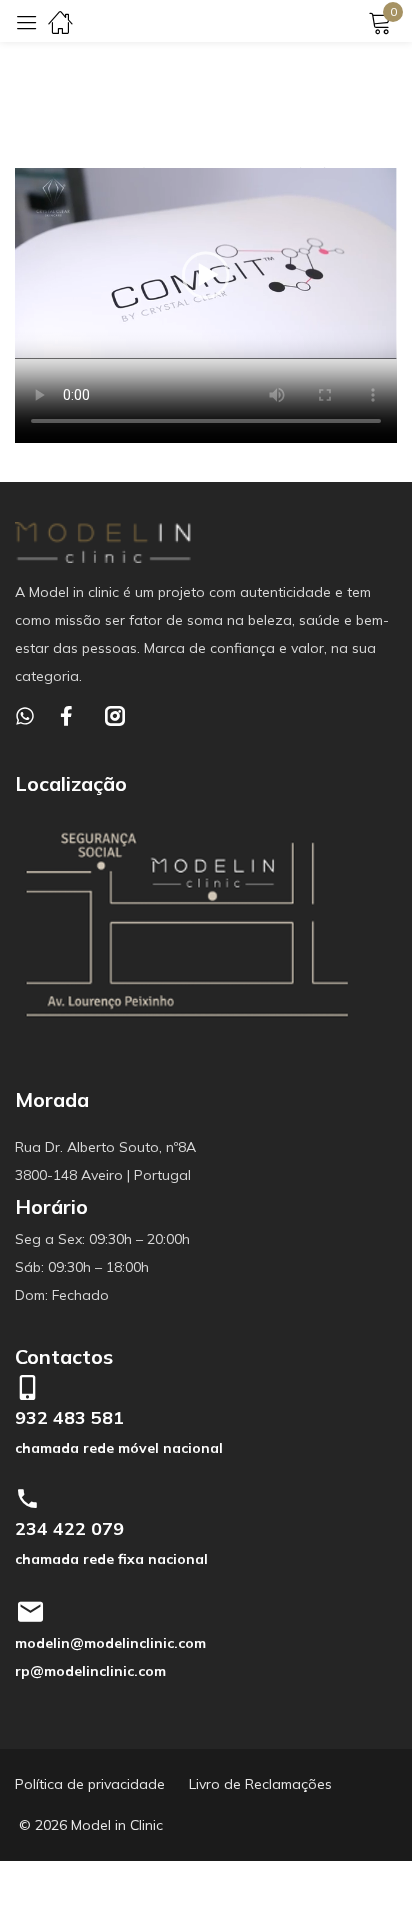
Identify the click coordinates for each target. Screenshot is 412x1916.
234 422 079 (69, 1528)
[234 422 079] (27, 1498)
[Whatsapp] (25, 716)
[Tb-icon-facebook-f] (70, 716)
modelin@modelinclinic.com (110, 1643)
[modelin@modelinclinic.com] (30, 1612)
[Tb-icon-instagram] (115, 716)
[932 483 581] (27, 1387)
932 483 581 (69, 1417)
